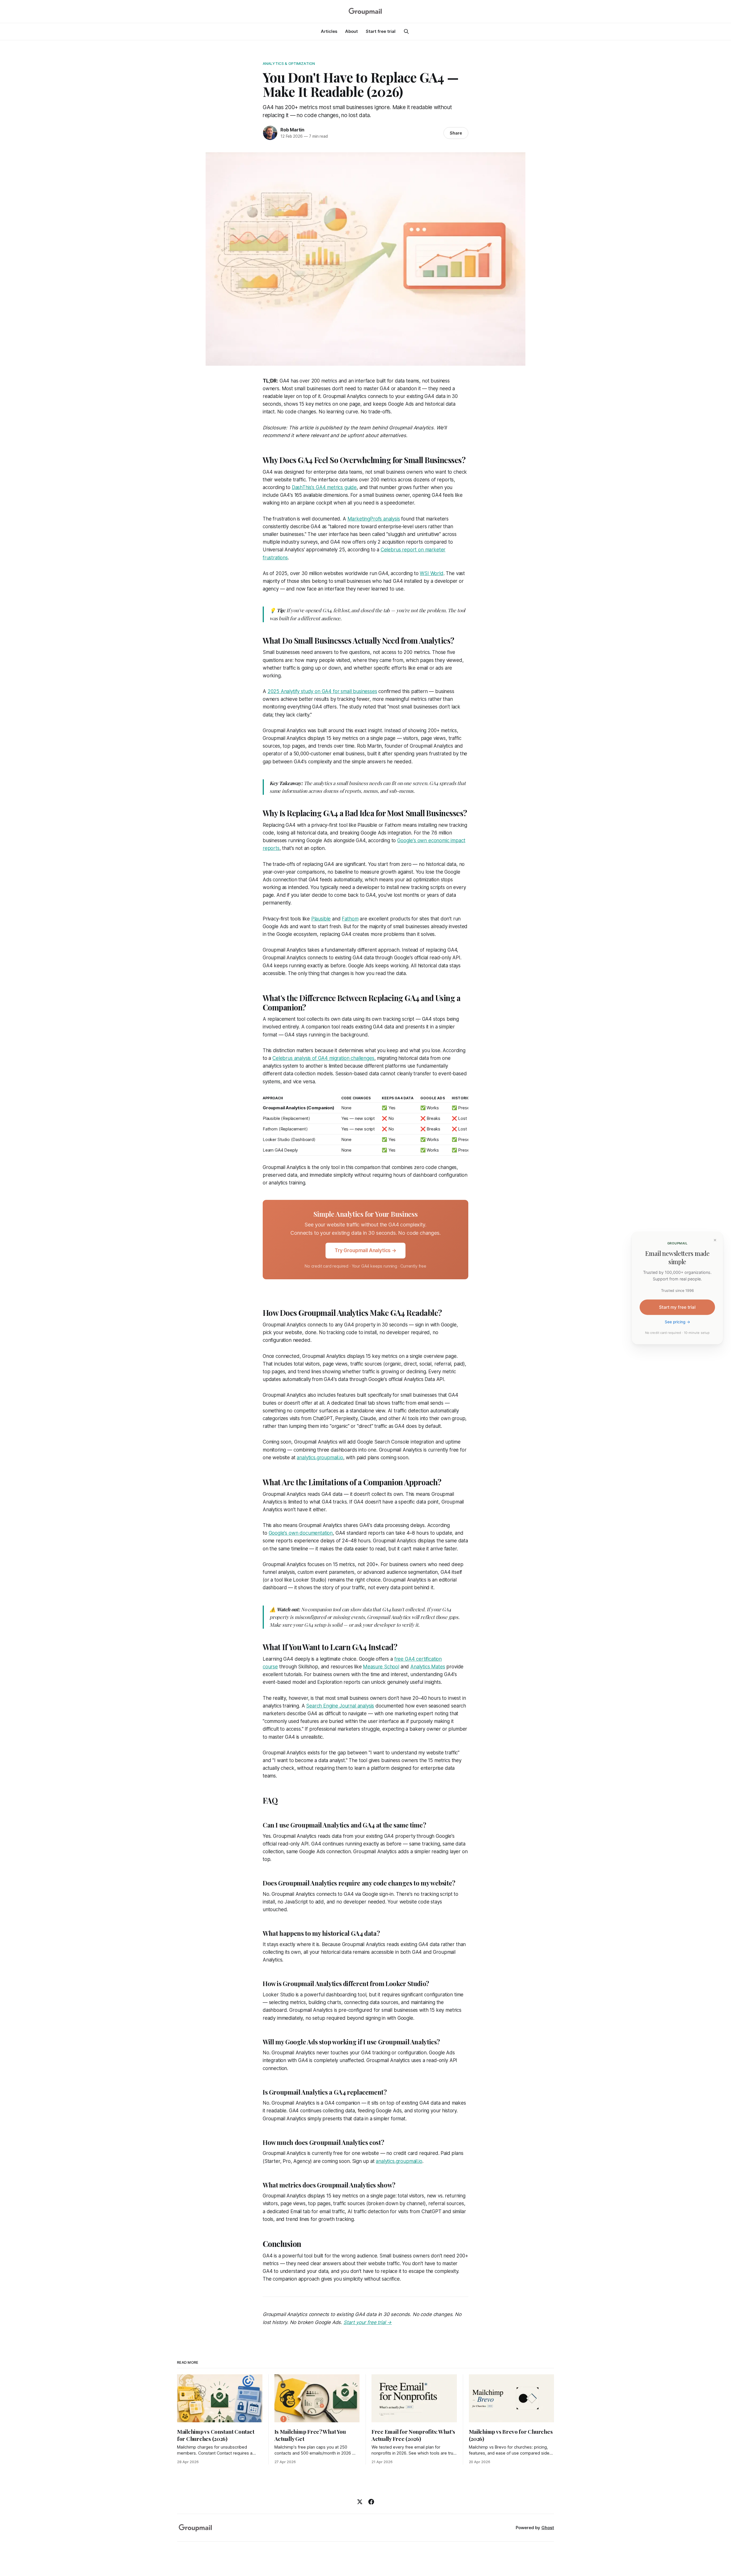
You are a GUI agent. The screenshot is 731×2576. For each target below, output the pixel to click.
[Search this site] (406, 31)
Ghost (548, 2528)
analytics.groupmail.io (320, 1458)
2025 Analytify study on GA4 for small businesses (322, 691)
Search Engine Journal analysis (340, 1706)
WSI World (431, 573)
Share (456, 133)
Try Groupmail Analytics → (365, 1250)
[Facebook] (371, 2502)
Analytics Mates (428, 1667)
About (352, 31)
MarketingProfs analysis (374, 519)
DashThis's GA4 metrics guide (324, 487)
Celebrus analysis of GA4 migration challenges (323, 1058)
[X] (360, 2502)
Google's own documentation (301, 1533)
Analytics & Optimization (289, 63)
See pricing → (677, 1322)
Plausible (321, 919)
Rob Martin (292, 130)
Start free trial (381, 31)
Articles (329, 31)
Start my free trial (677, 1307)
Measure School (381, 1667)
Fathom (350, 919)
